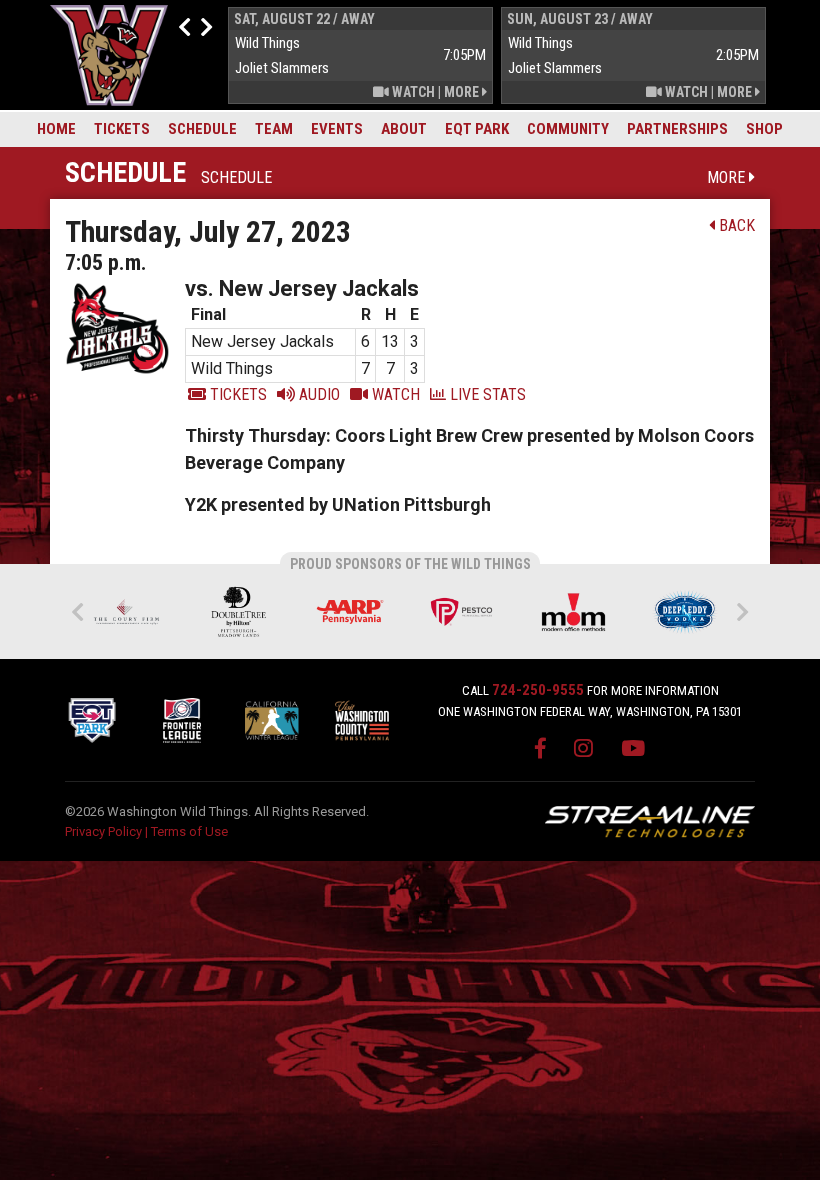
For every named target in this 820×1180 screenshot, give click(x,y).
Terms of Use (189, 831)
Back (735, 225)
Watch (412, 92)
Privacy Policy (103, 831)
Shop (764, 129)
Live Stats (486, 394)
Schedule (202, 129)
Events (337, 129)
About (404, 129)
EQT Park (477, 129)
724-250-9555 (538, 690)
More (463, 92)
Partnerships (677, 129)
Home (56, 129)
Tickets (122, 129)
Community (568, 129)
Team (274, 129)
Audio (317, 394)
